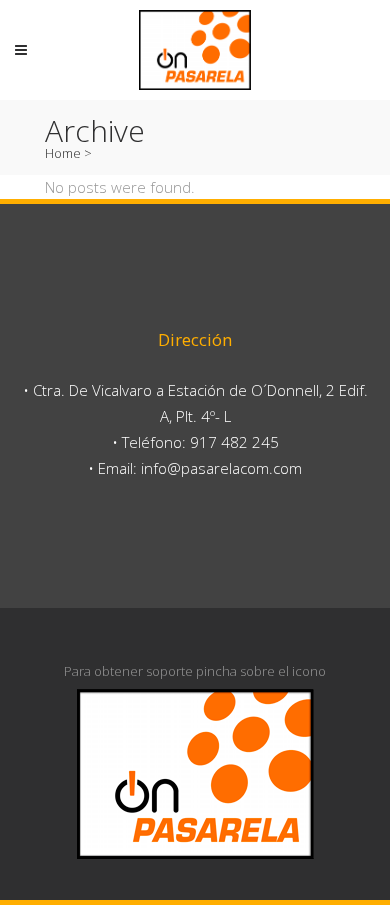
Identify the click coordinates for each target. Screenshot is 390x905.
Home (63, 153)
